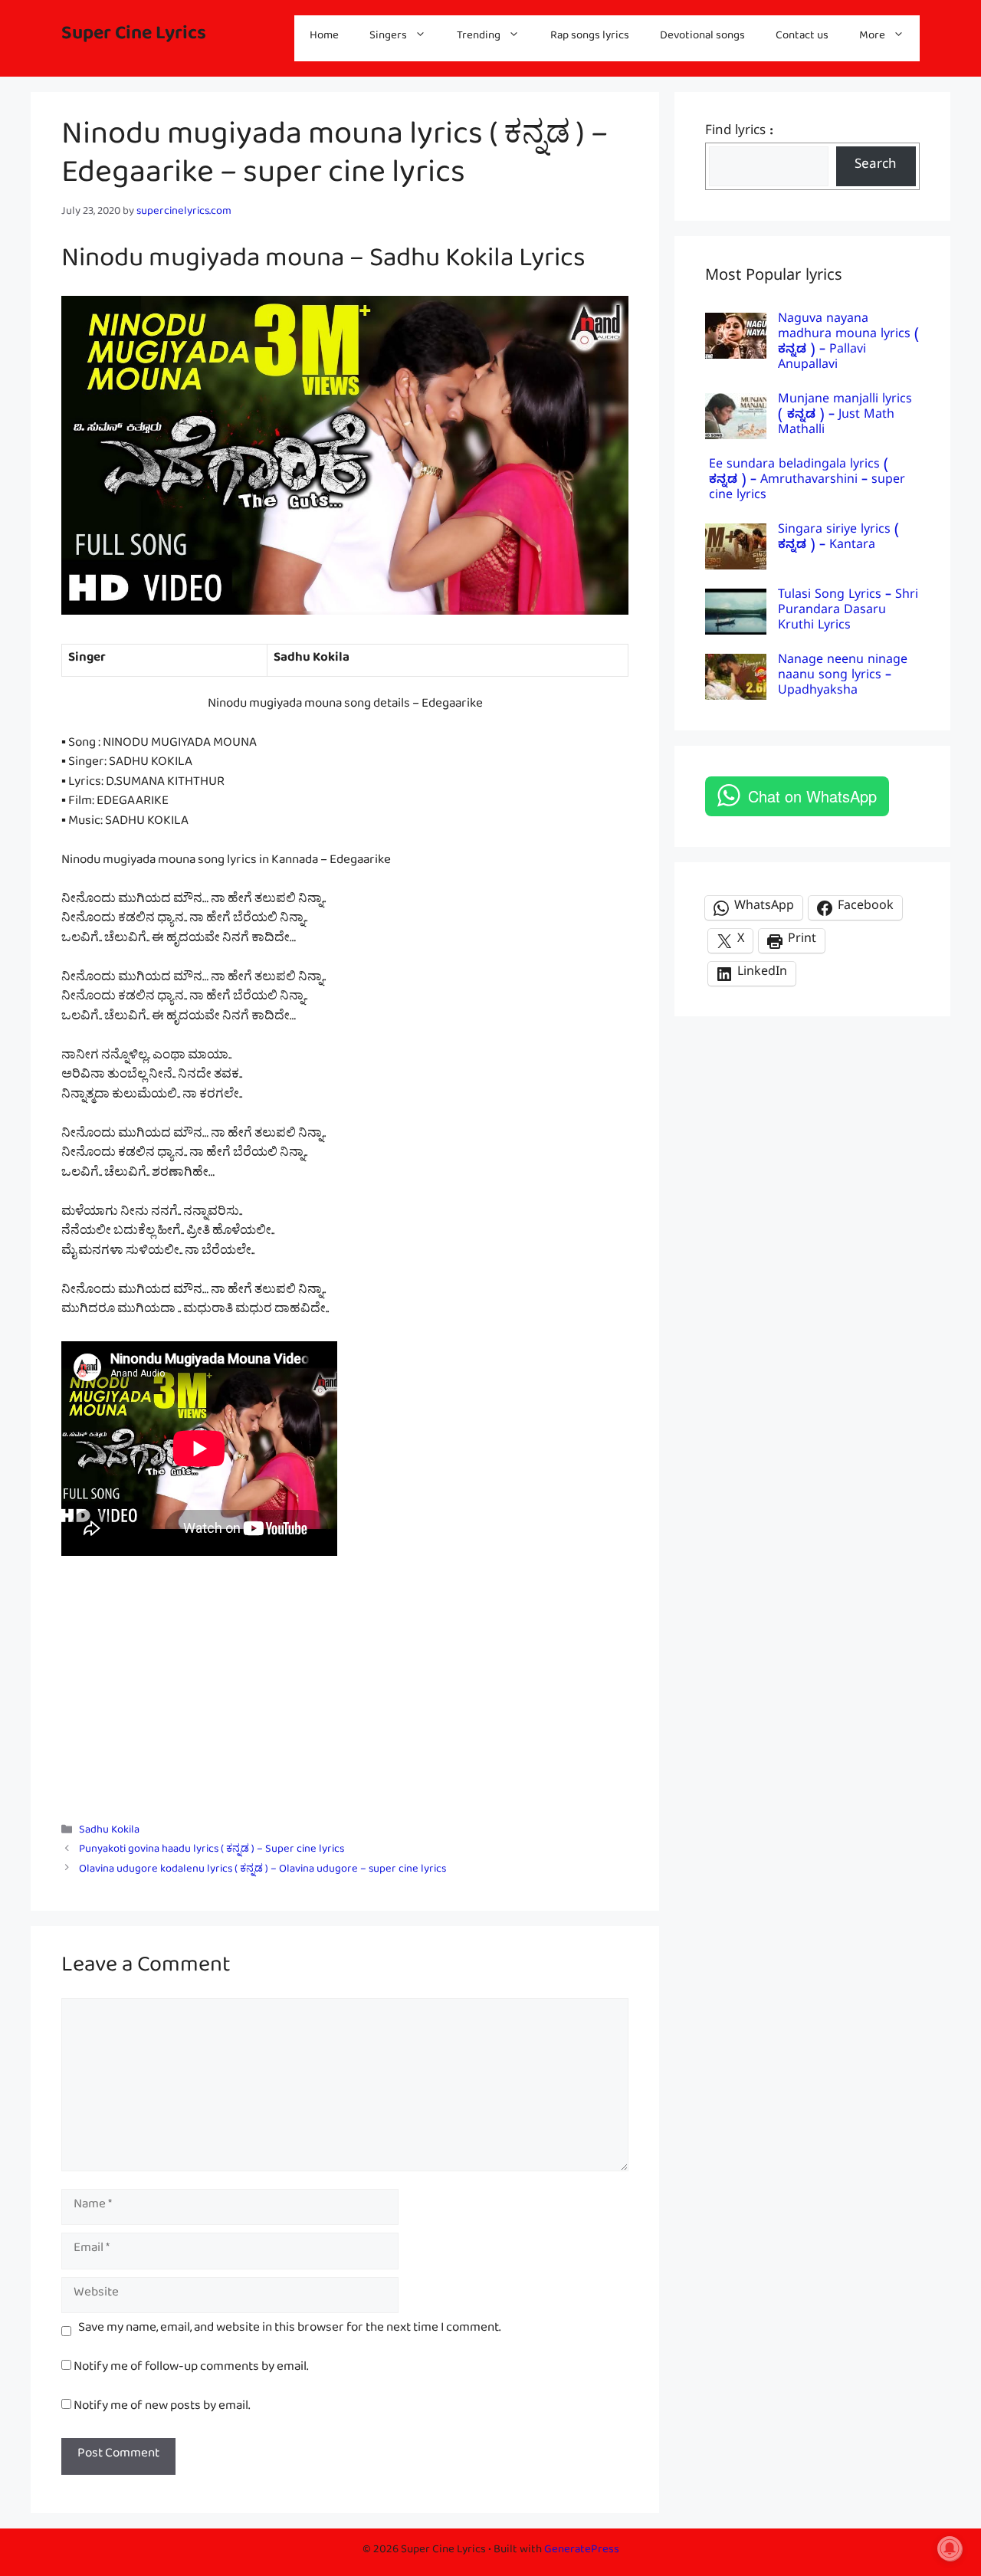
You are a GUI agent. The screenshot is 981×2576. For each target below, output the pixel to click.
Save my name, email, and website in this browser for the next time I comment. (289, 2331)
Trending (479, 38)
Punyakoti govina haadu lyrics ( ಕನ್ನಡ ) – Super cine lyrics (212, 1852)
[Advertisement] (345, 1692)
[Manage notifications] (950, 2548)
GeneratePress (582, 2552)
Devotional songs (702, 38)
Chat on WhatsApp (812, 796)
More (872, 38)
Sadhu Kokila (109, 1833)
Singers (388, 38)
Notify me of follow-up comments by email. (191, 2369)
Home (324, 38)
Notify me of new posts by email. (162, 2409)
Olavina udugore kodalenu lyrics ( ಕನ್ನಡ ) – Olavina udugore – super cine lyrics (262, 1871)
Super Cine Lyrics (134, 38)
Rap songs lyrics (590, 38)
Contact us (802, 38)
